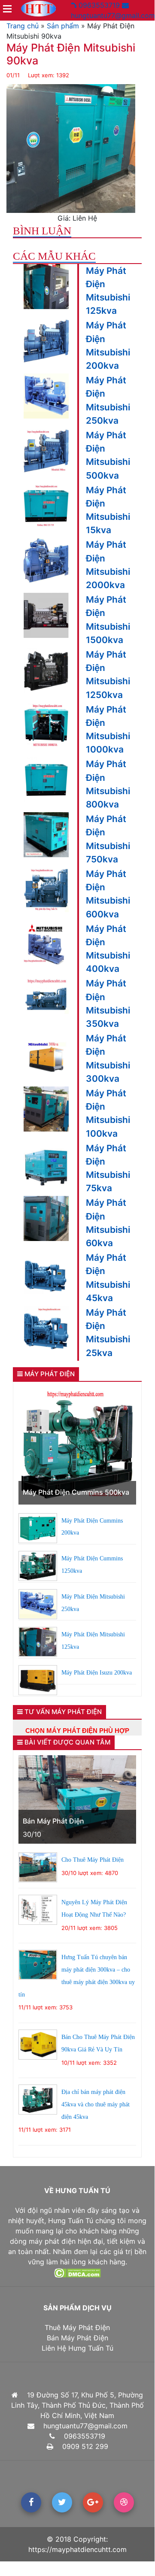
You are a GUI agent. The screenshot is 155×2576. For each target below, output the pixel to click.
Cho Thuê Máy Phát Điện (93, 1860)
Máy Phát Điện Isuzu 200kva (97, 1673)
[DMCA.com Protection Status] (77, 2272)
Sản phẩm (63, 26)
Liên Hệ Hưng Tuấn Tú (77, 2348)
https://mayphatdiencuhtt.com (77, 2549)
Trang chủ (23, 26)
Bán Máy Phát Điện (53, 1821)
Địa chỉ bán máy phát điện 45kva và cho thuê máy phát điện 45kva (96, 2104)
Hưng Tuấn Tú (71, 2221)
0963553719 (98, 5)
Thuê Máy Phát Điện (77, 2327)
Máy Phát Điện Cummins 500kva (76, 1492)
